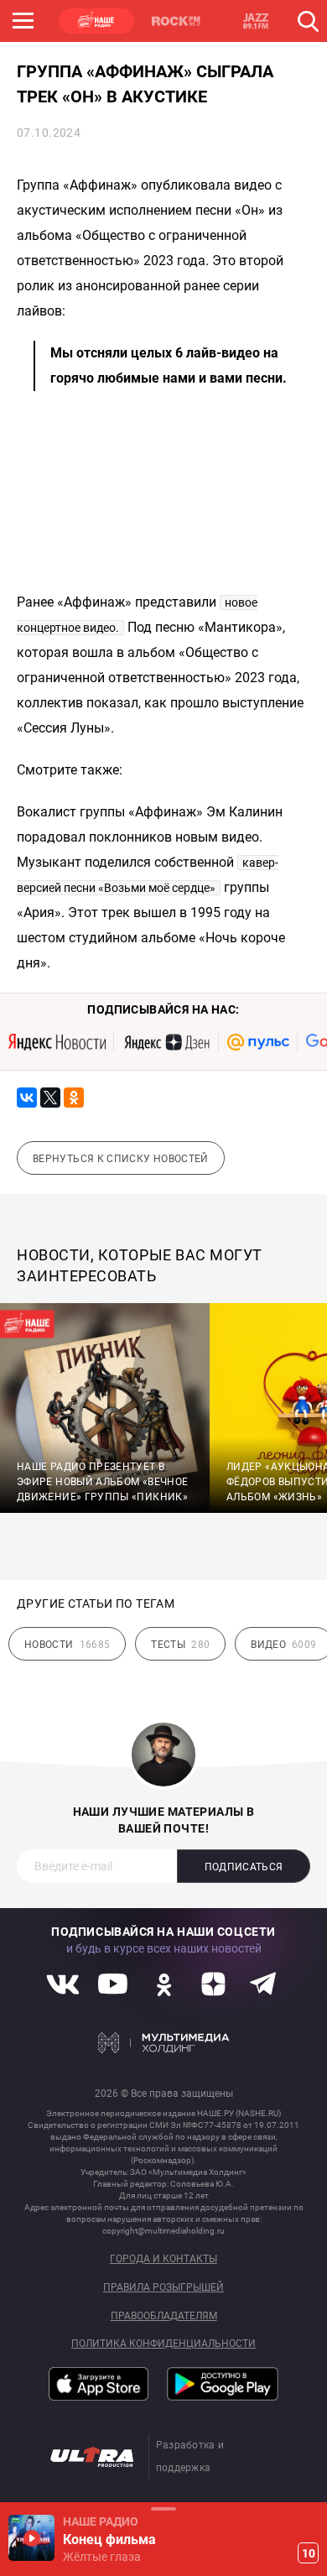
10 (309, 2553)
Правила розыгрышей (163, 2288)
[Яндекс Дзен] (166, 1042)
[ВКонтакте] (27, 1098)
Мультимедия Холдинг (164, 2043)
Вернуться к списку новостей (121, 1159)
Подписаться (244, 1867)
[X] (50, 1098)
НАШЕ (96, 21)
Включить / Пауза (31, 2538)
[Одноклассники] (74, 1098)
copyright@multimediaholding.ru (163, 2231)
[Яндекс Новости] (57, 1042)
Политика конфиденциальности (163, 2344)
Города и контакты (163, 2259)
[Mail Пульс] (258, 1042)
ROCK (176, 21)
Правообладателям (164, 2316)
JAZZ (256, 21)
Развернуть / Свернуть (163, 2508)
